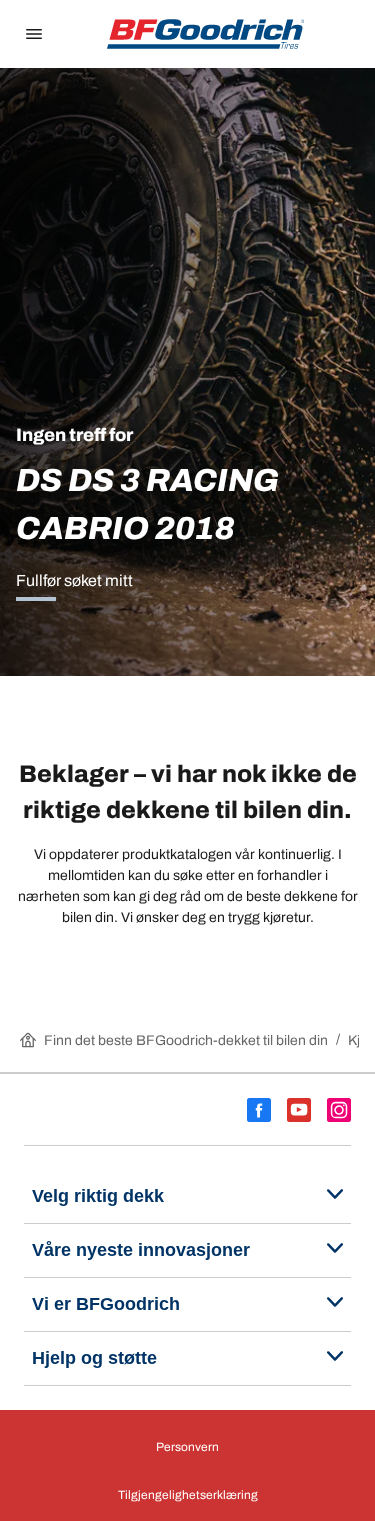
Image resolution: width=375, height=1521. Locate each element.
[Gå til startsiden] (206, 34)
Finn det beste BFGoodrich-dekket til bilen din (186, 1040)
